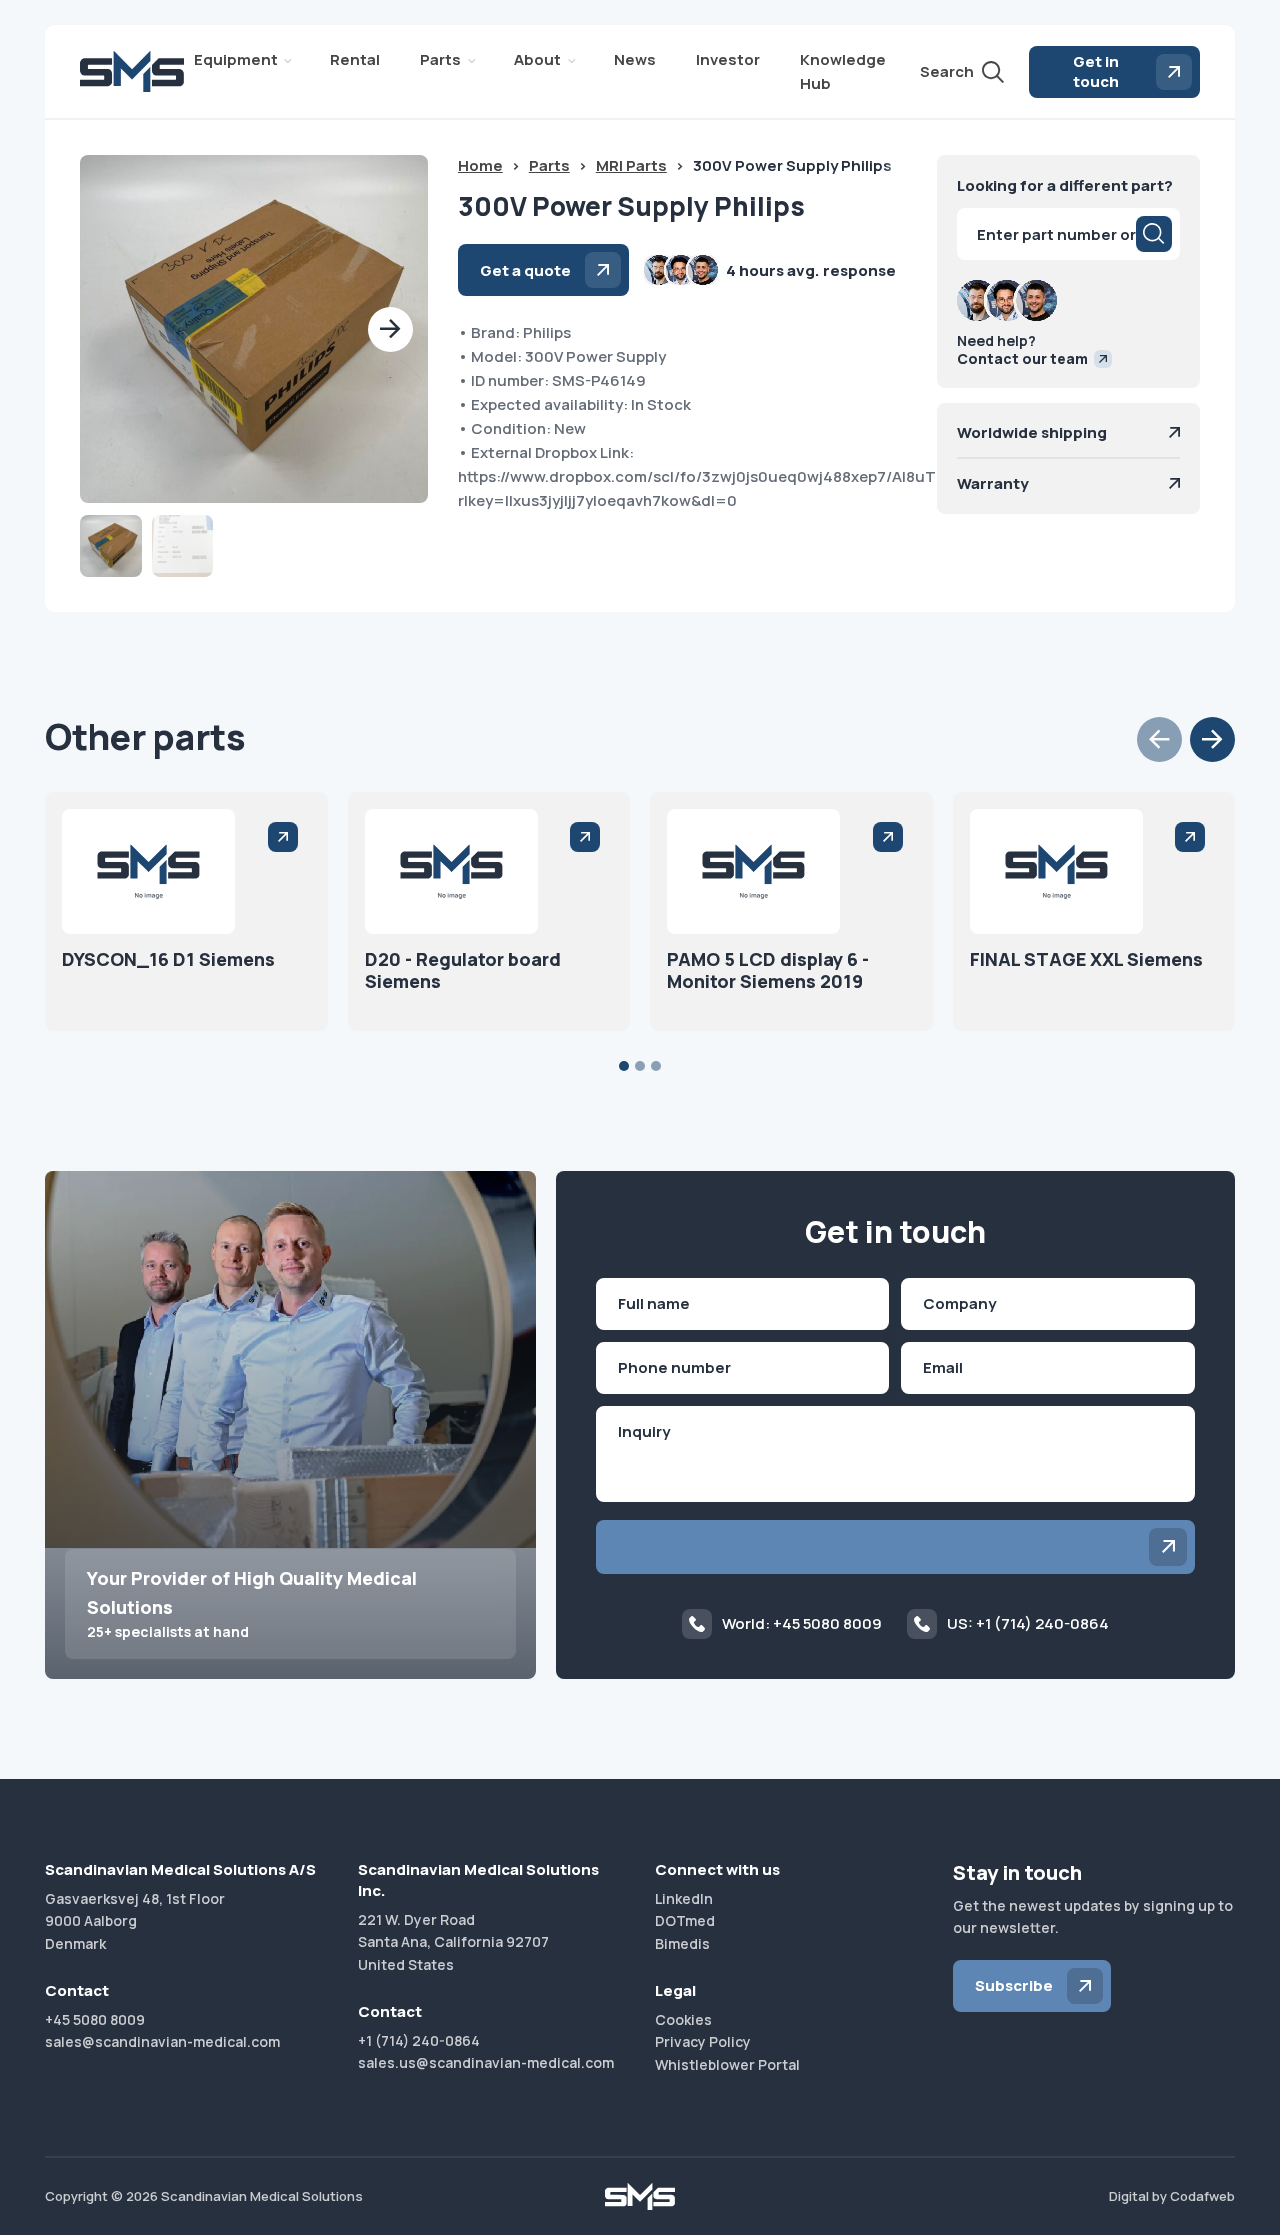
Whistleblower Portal (727, 2064)
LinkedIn (684, 1898)
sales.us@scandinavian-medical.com (486, 2062)
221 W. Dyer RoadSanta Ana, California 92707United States (453, 1942)
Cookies (683, 2019)
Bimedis (682, 1943)
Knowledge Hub (843, 71)
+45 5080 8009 (95, 2019)
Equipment (236, 59)
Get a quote (525, 270)
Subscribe (1014, 1985)
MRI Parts (631, 165)
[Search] (1154, 234)
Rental (355, 59)
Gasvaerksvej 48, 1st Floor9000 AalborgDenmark (135, 1921)
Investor (728, 59)
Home (480, 165)
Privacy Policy (703, 2041)
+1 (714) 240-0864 (419, 2040)
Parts (440, 59)
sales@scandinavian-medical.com (162, 2041)
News (635, 59)
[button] (390, 329)
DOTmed (685, 1920)
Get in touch (1096, 71)
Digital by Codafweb (1172, 2196)
